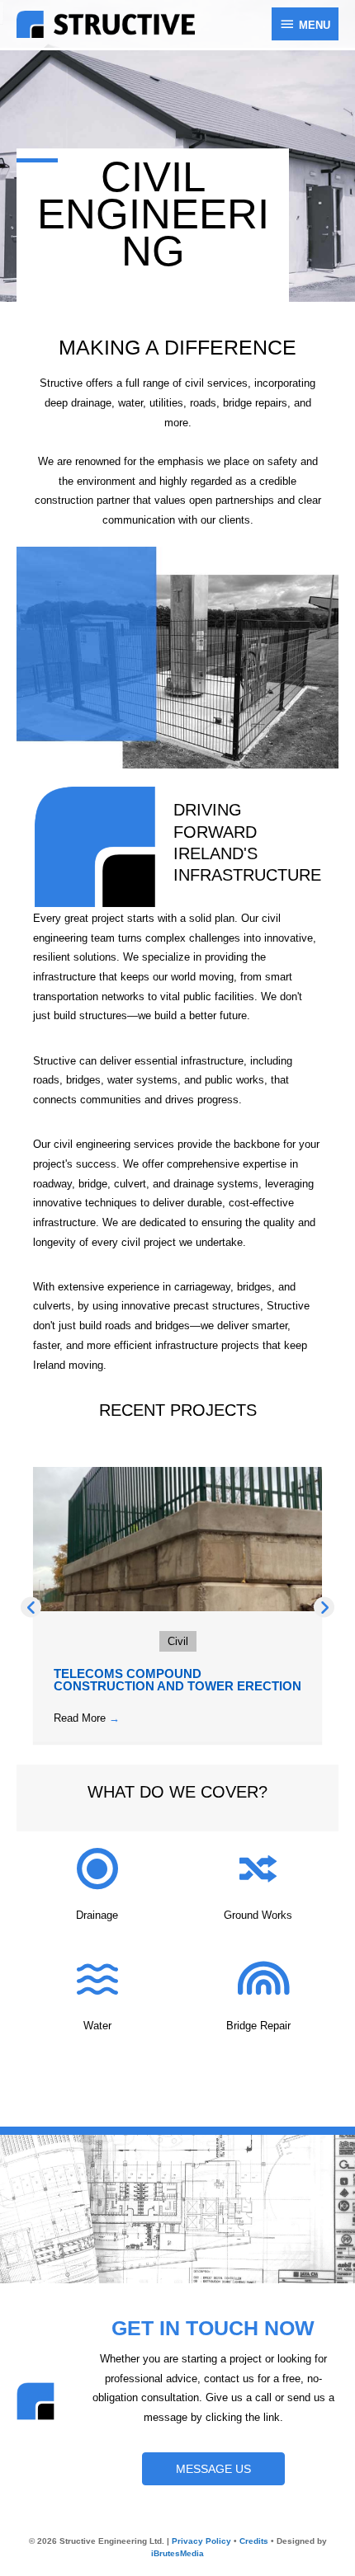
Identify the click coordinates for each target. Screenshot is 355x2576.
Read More (87, 1718)
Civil (178, 1641)
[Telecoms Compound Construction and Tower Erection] (177, 1538)
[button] (31, 1608)
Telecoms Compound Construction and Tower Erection (177, 1680)
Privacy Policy (201, 2541)
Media (177, 2553)
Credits (254, 2541)
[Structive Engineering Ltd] (106, 24)
